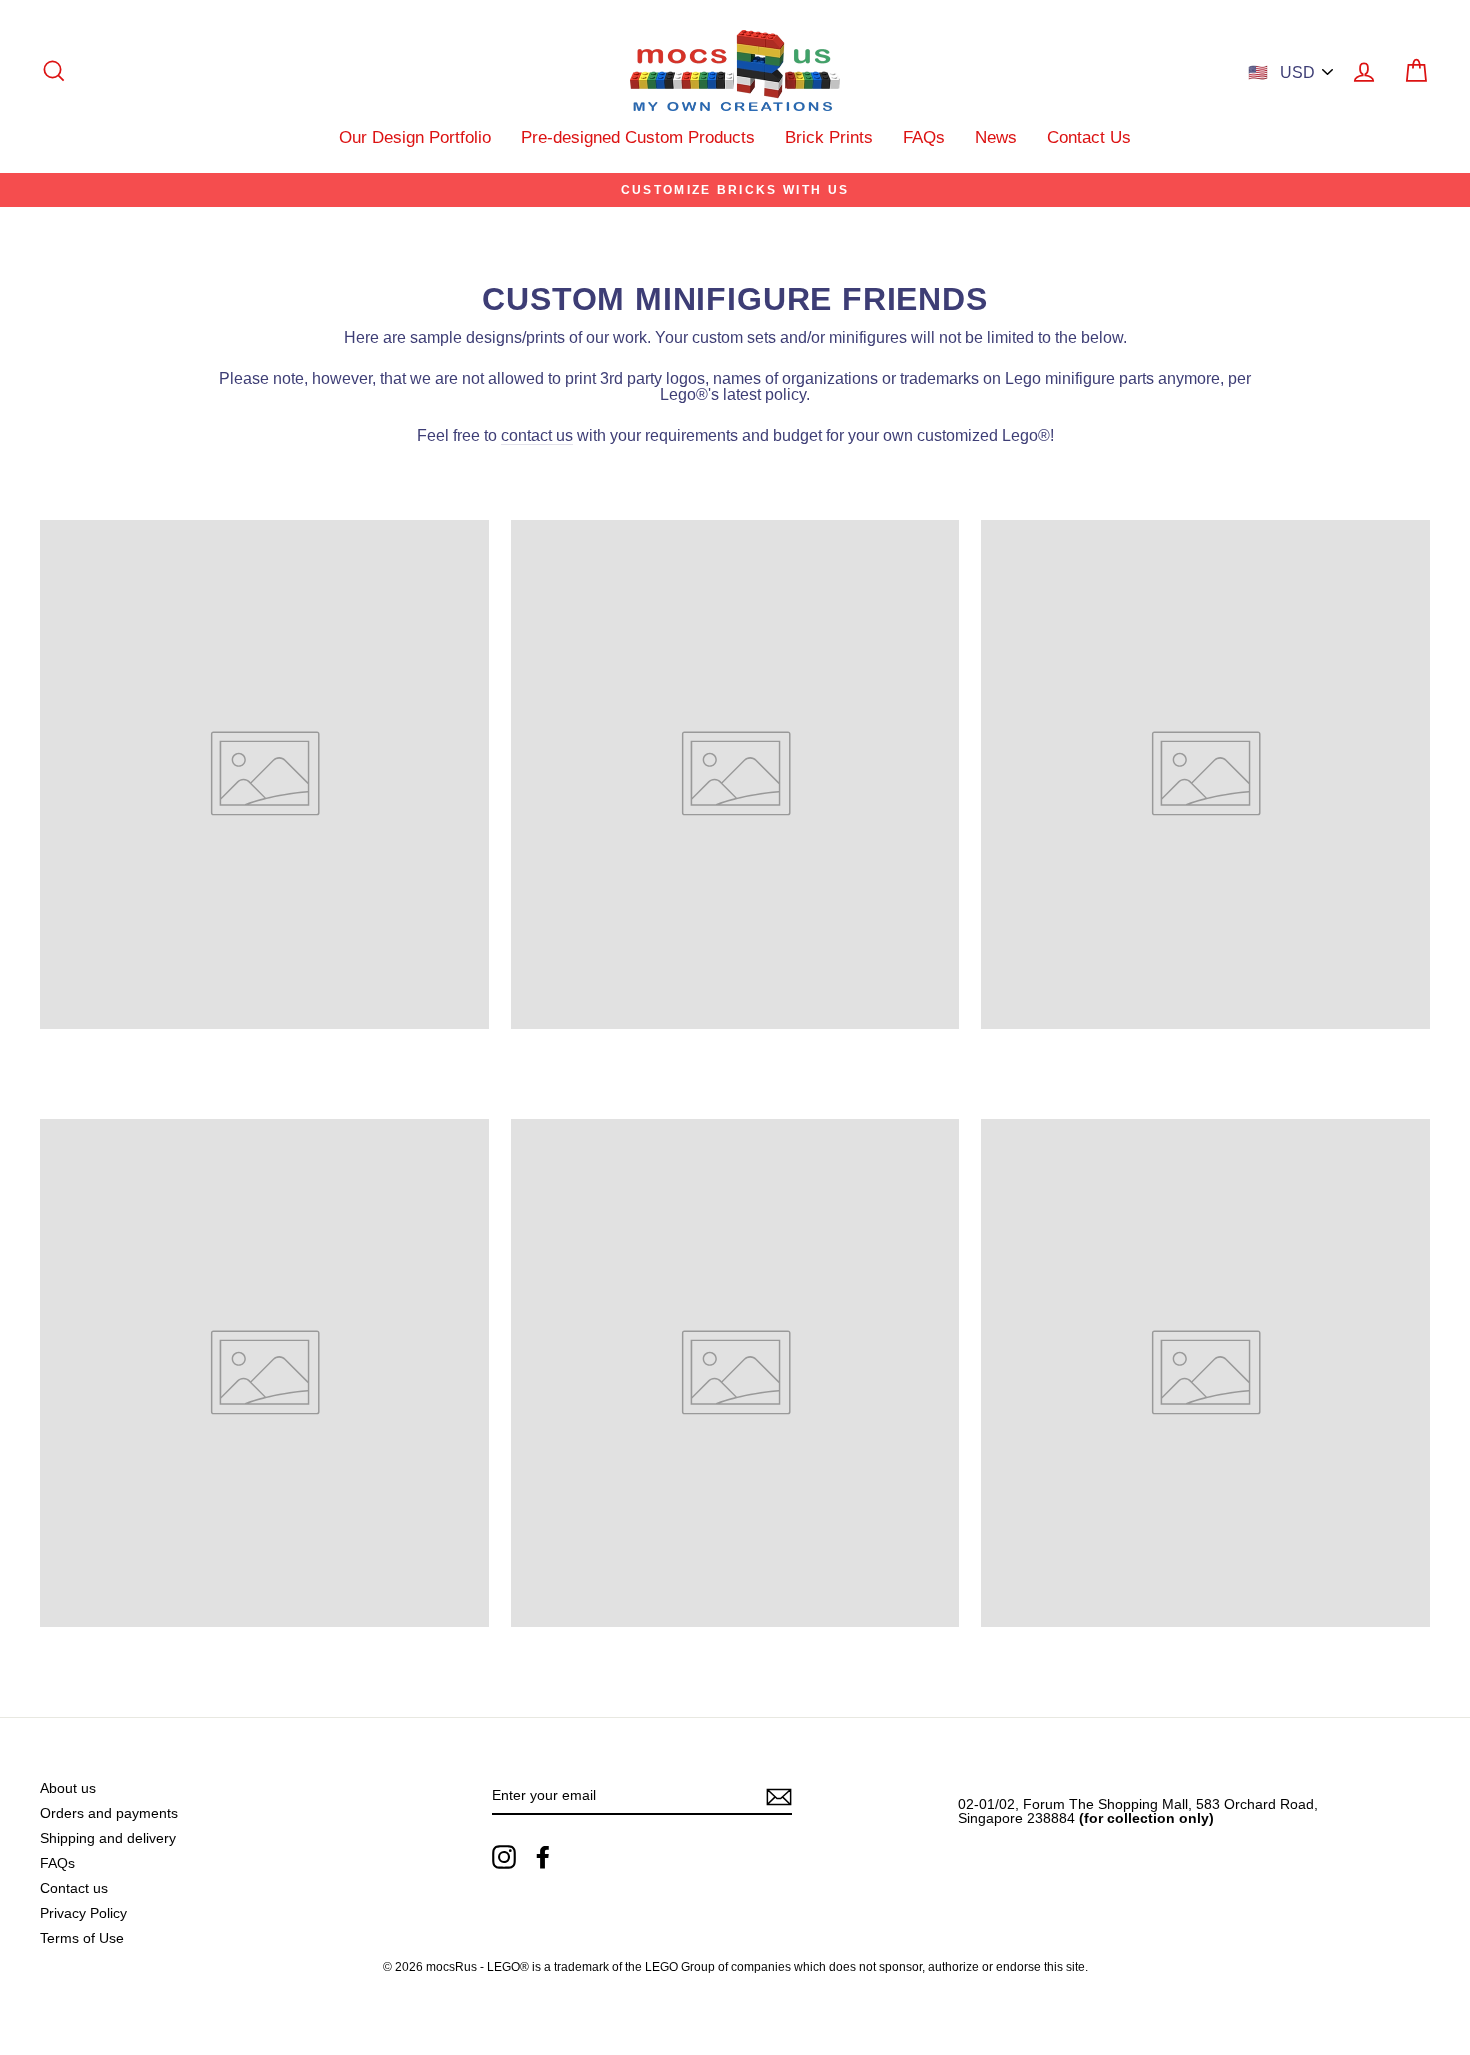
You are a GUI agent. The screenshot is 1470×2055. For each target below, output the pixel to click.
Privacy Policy (83, 1913)
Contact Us (1089, 137)
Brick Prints (829, 137)
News (996, 137)
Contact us (74, 1888)
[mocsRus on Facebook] (543, 1857)
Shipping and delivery (108, 1838)
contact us (537, 436)
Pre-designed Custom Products (638, 137)
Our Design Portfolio (415, 137)
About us (68, 1788)
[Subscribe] (779, 1797)
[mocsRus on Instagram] (504, 1857)
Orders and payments (109, 1813)
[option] (735, 190)
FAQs (924, 137)
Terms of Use (82, 1938)
